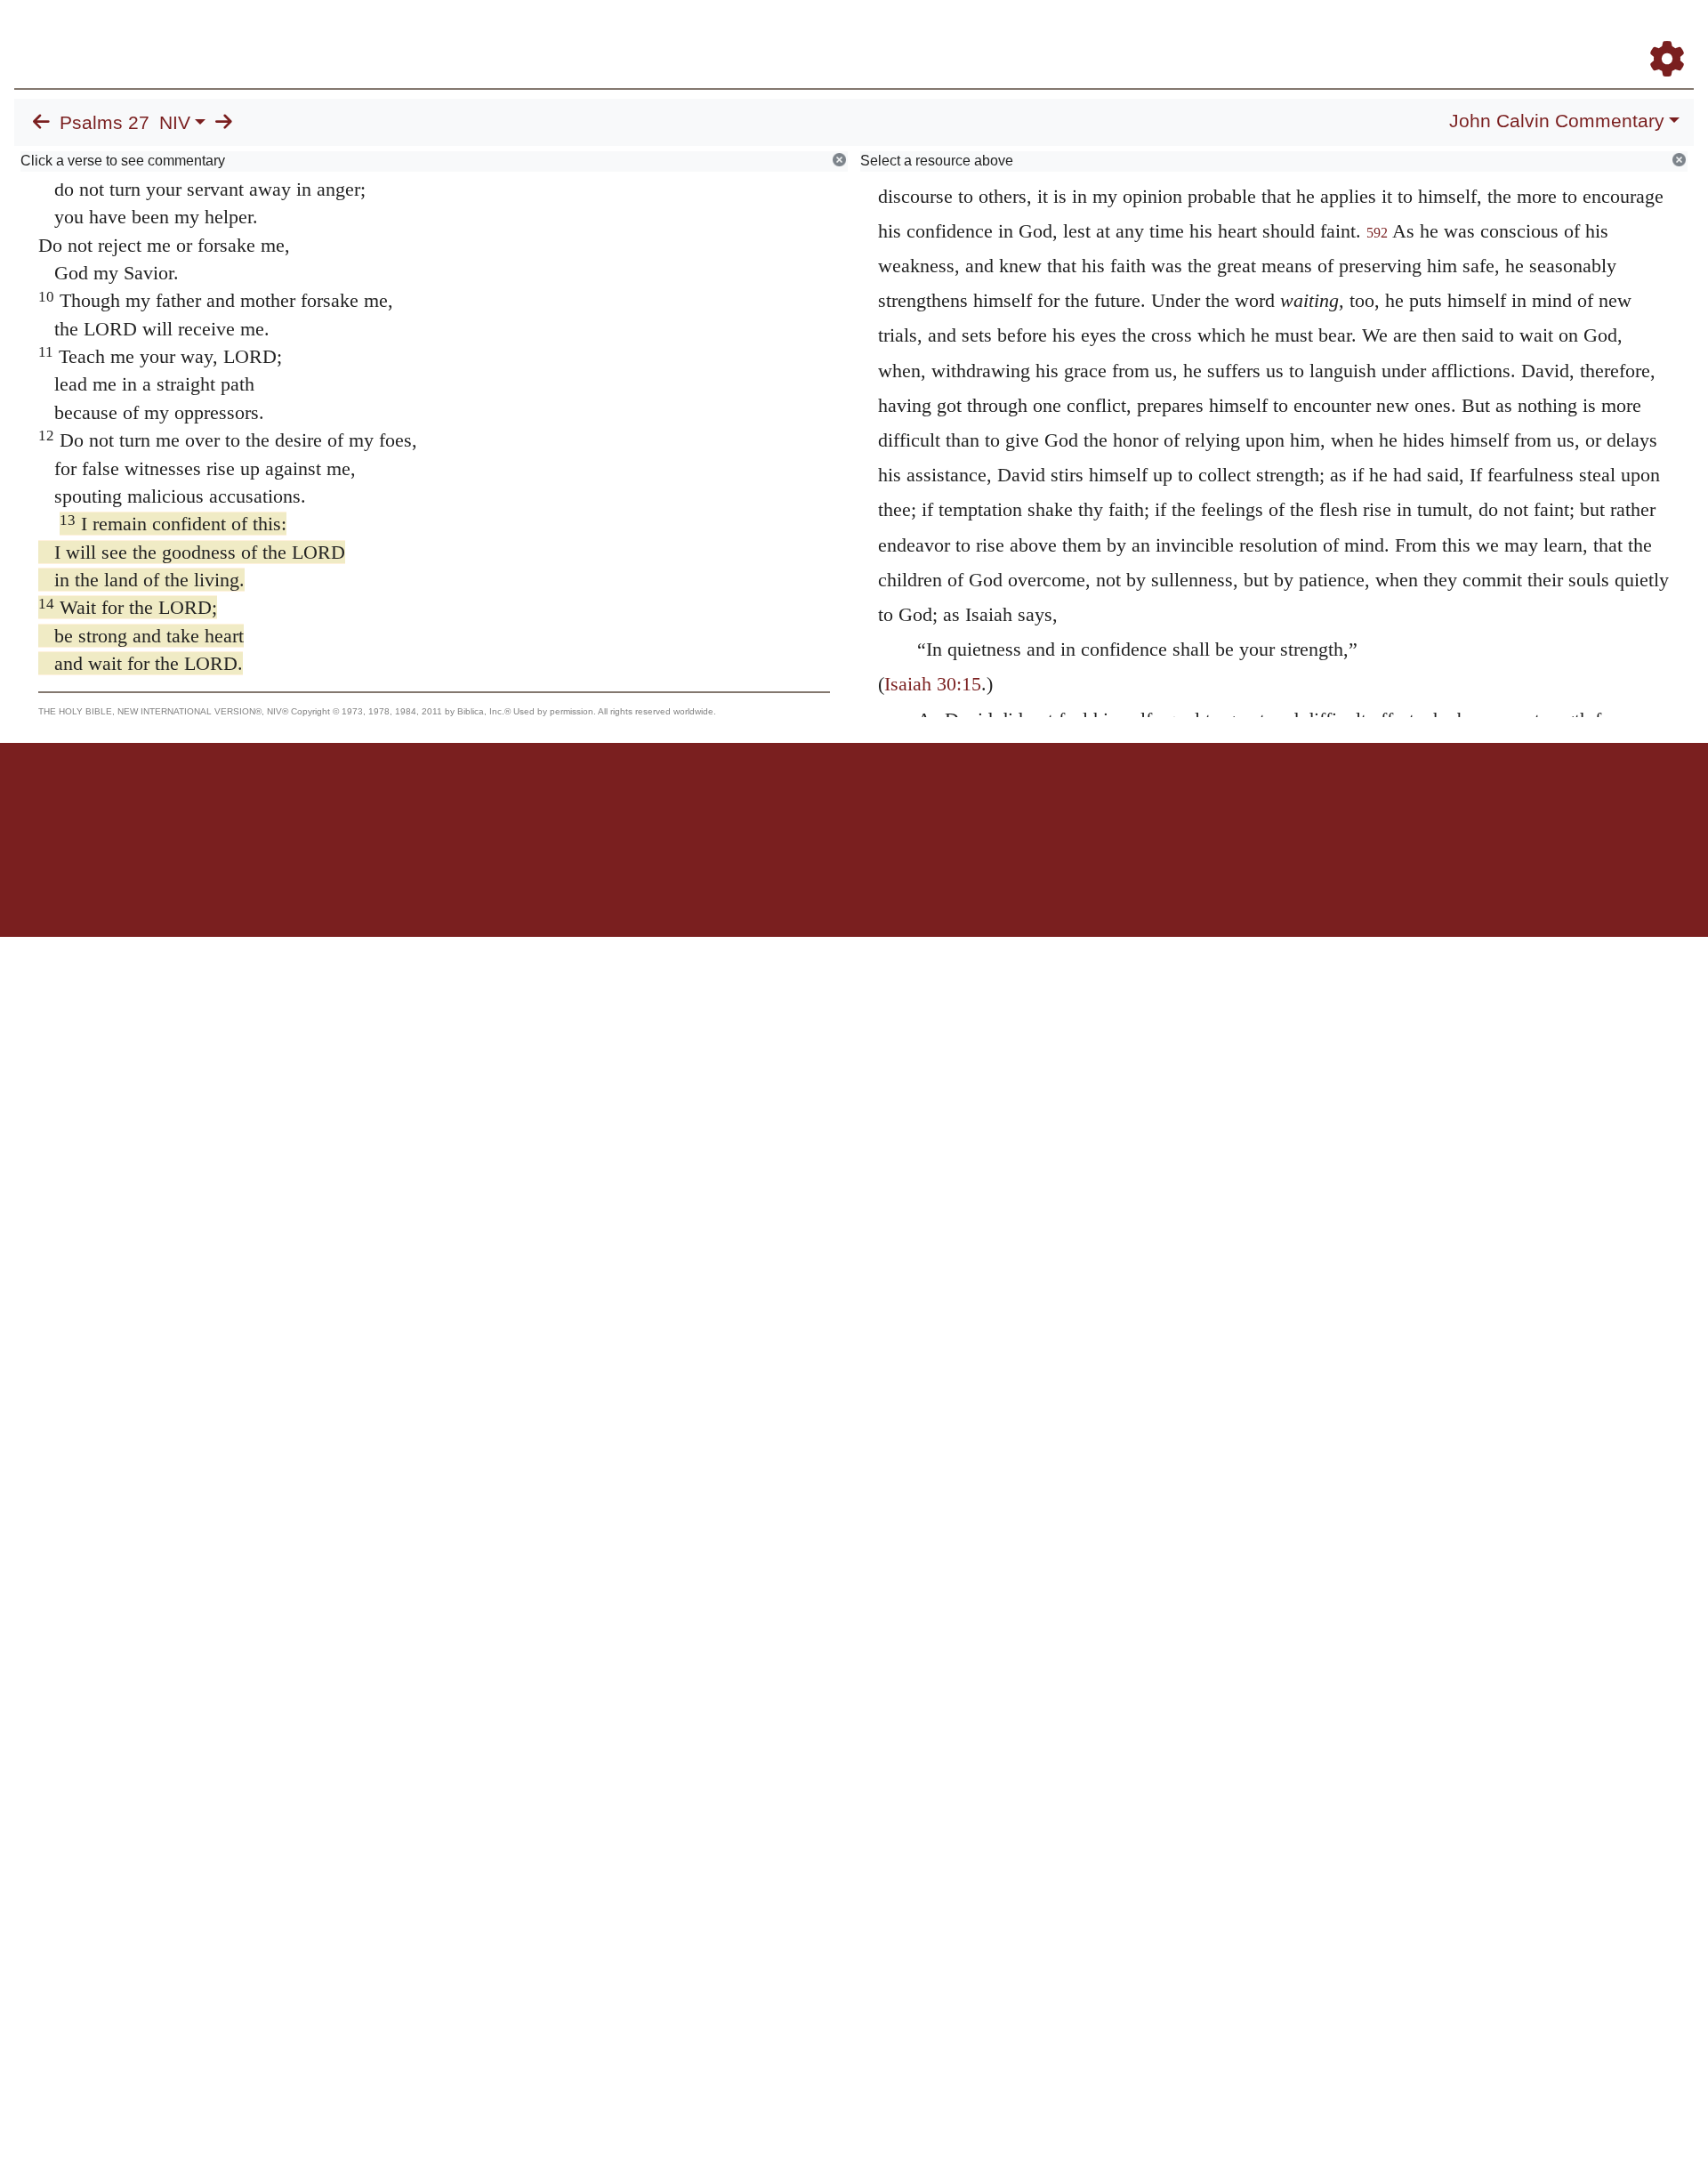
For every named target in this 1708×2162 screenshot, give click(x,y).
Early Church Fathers (1234, 34)
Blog (1458, 34)
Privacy (934, 805)
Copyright (891, 805)
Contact (972, 805)
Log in (706, 805)
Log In (1597, 34)
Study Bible (1525, 34)
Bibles (819, 805)
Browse (1116, 34)
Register (1659, 34)
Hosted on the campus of (765, 885)
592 (1377, 233)
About (851, 805)
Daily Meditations (1372, 34)
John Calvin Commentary (1557, 121)
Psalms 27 (105, 123)
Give (1006, 805)
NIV (175, 123)
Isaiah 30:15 (933, 684)
